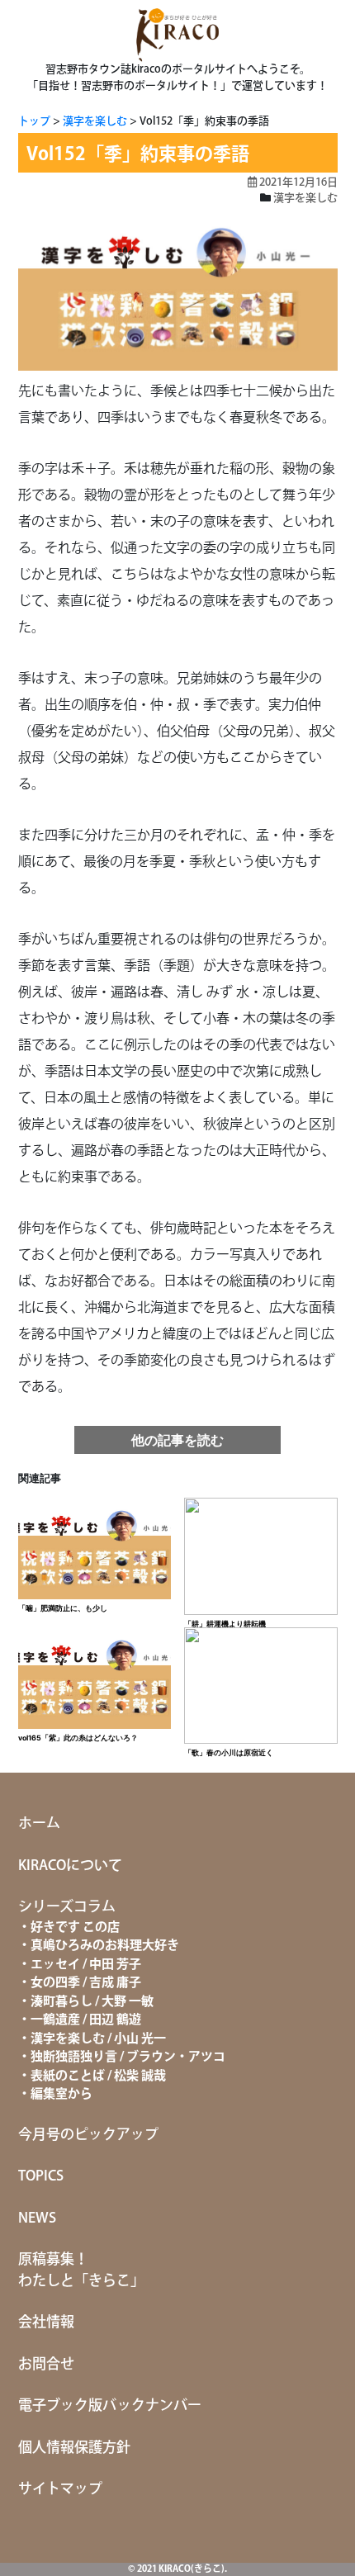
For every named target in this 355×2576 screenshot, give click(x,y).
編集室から (62, 2094)
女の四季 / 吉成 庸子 (86, 1983)
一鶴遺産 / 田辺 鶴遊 (86, 2020)
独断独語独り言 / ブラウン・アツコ (128, 2057)
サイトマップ (60, 2489)
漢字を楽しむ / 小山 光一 (98, 2039)
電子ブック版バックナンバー (110, 2406)
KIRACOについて (70, 1866)
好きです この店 (75, 1927)
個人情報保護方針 (74, 2448)
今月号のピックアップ (88, 2135)
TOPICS (41, 2176)
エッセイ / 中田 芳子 (86, 1965)
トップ (34, 121)
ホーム (39, 1824)
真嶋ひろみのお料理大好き (105, 1946)
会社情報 (46, 2323)
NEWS (37, 2218)
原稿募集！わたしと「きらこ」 (81, 2271)
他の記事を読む (177, 1440)
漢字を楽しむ (95, 121)
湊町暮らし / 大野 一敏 (92, 2002)
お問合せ (46, 2365)
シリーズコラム (67, 1907)
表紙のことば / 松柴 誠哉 (98, 2076)
